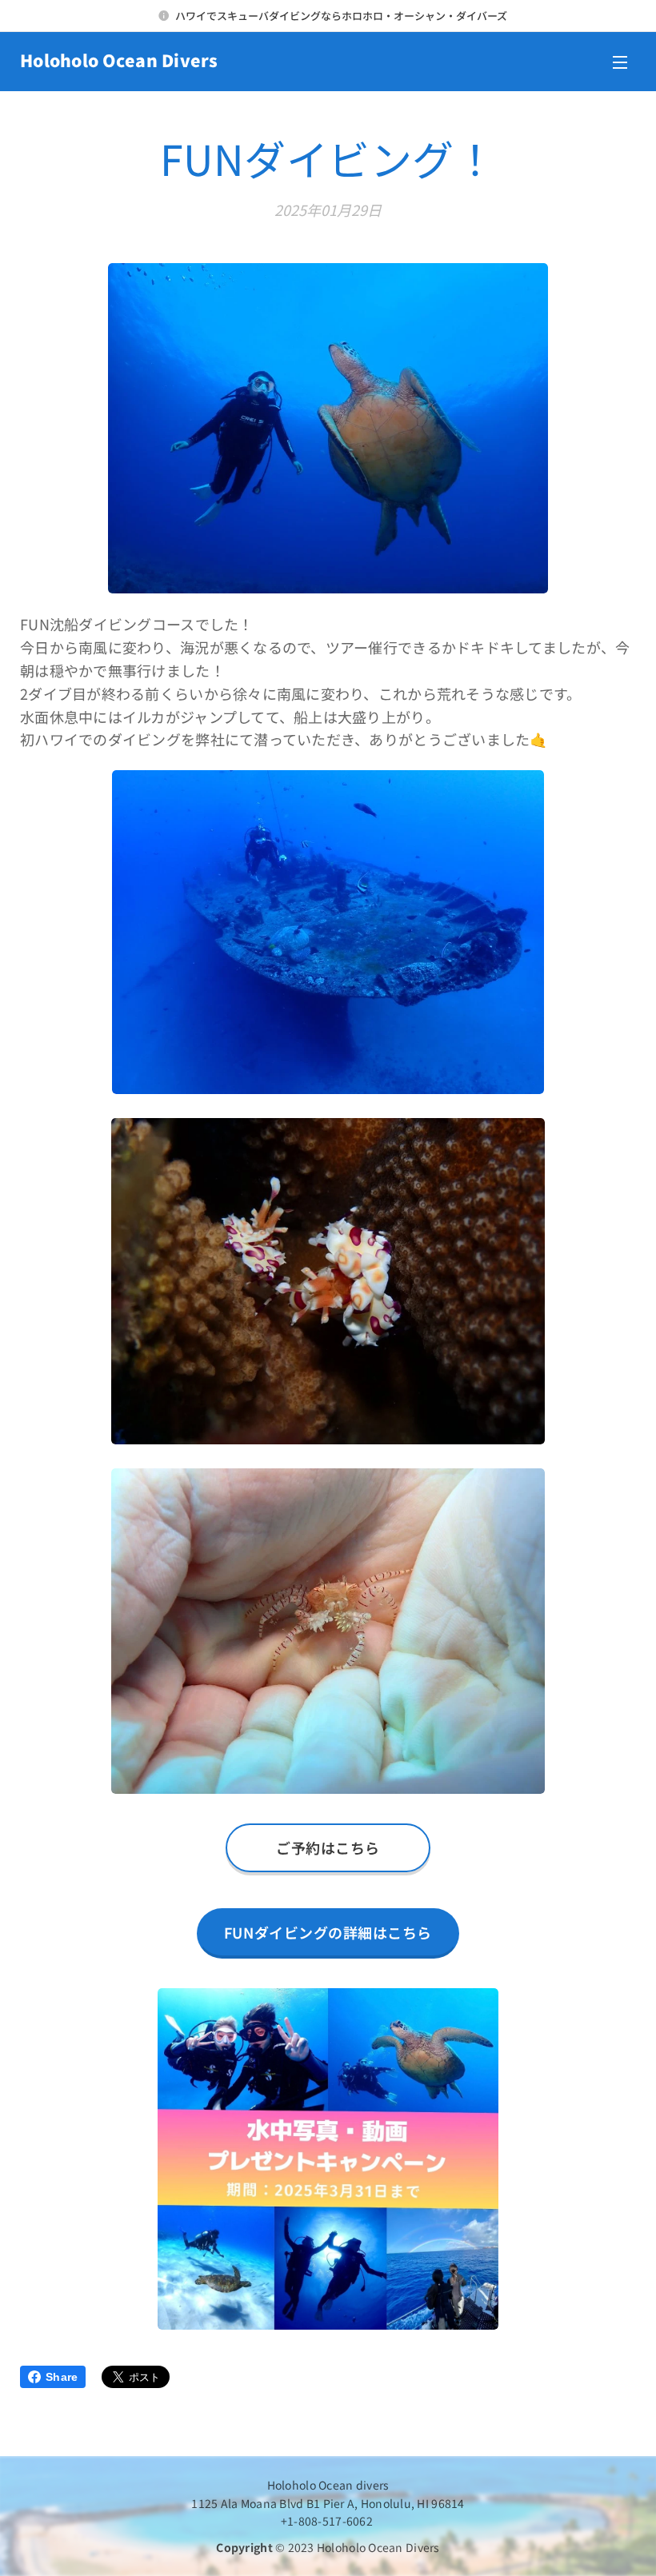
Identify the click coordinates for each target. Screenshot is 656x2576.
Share (62, 2377)
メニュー (620, 62)
